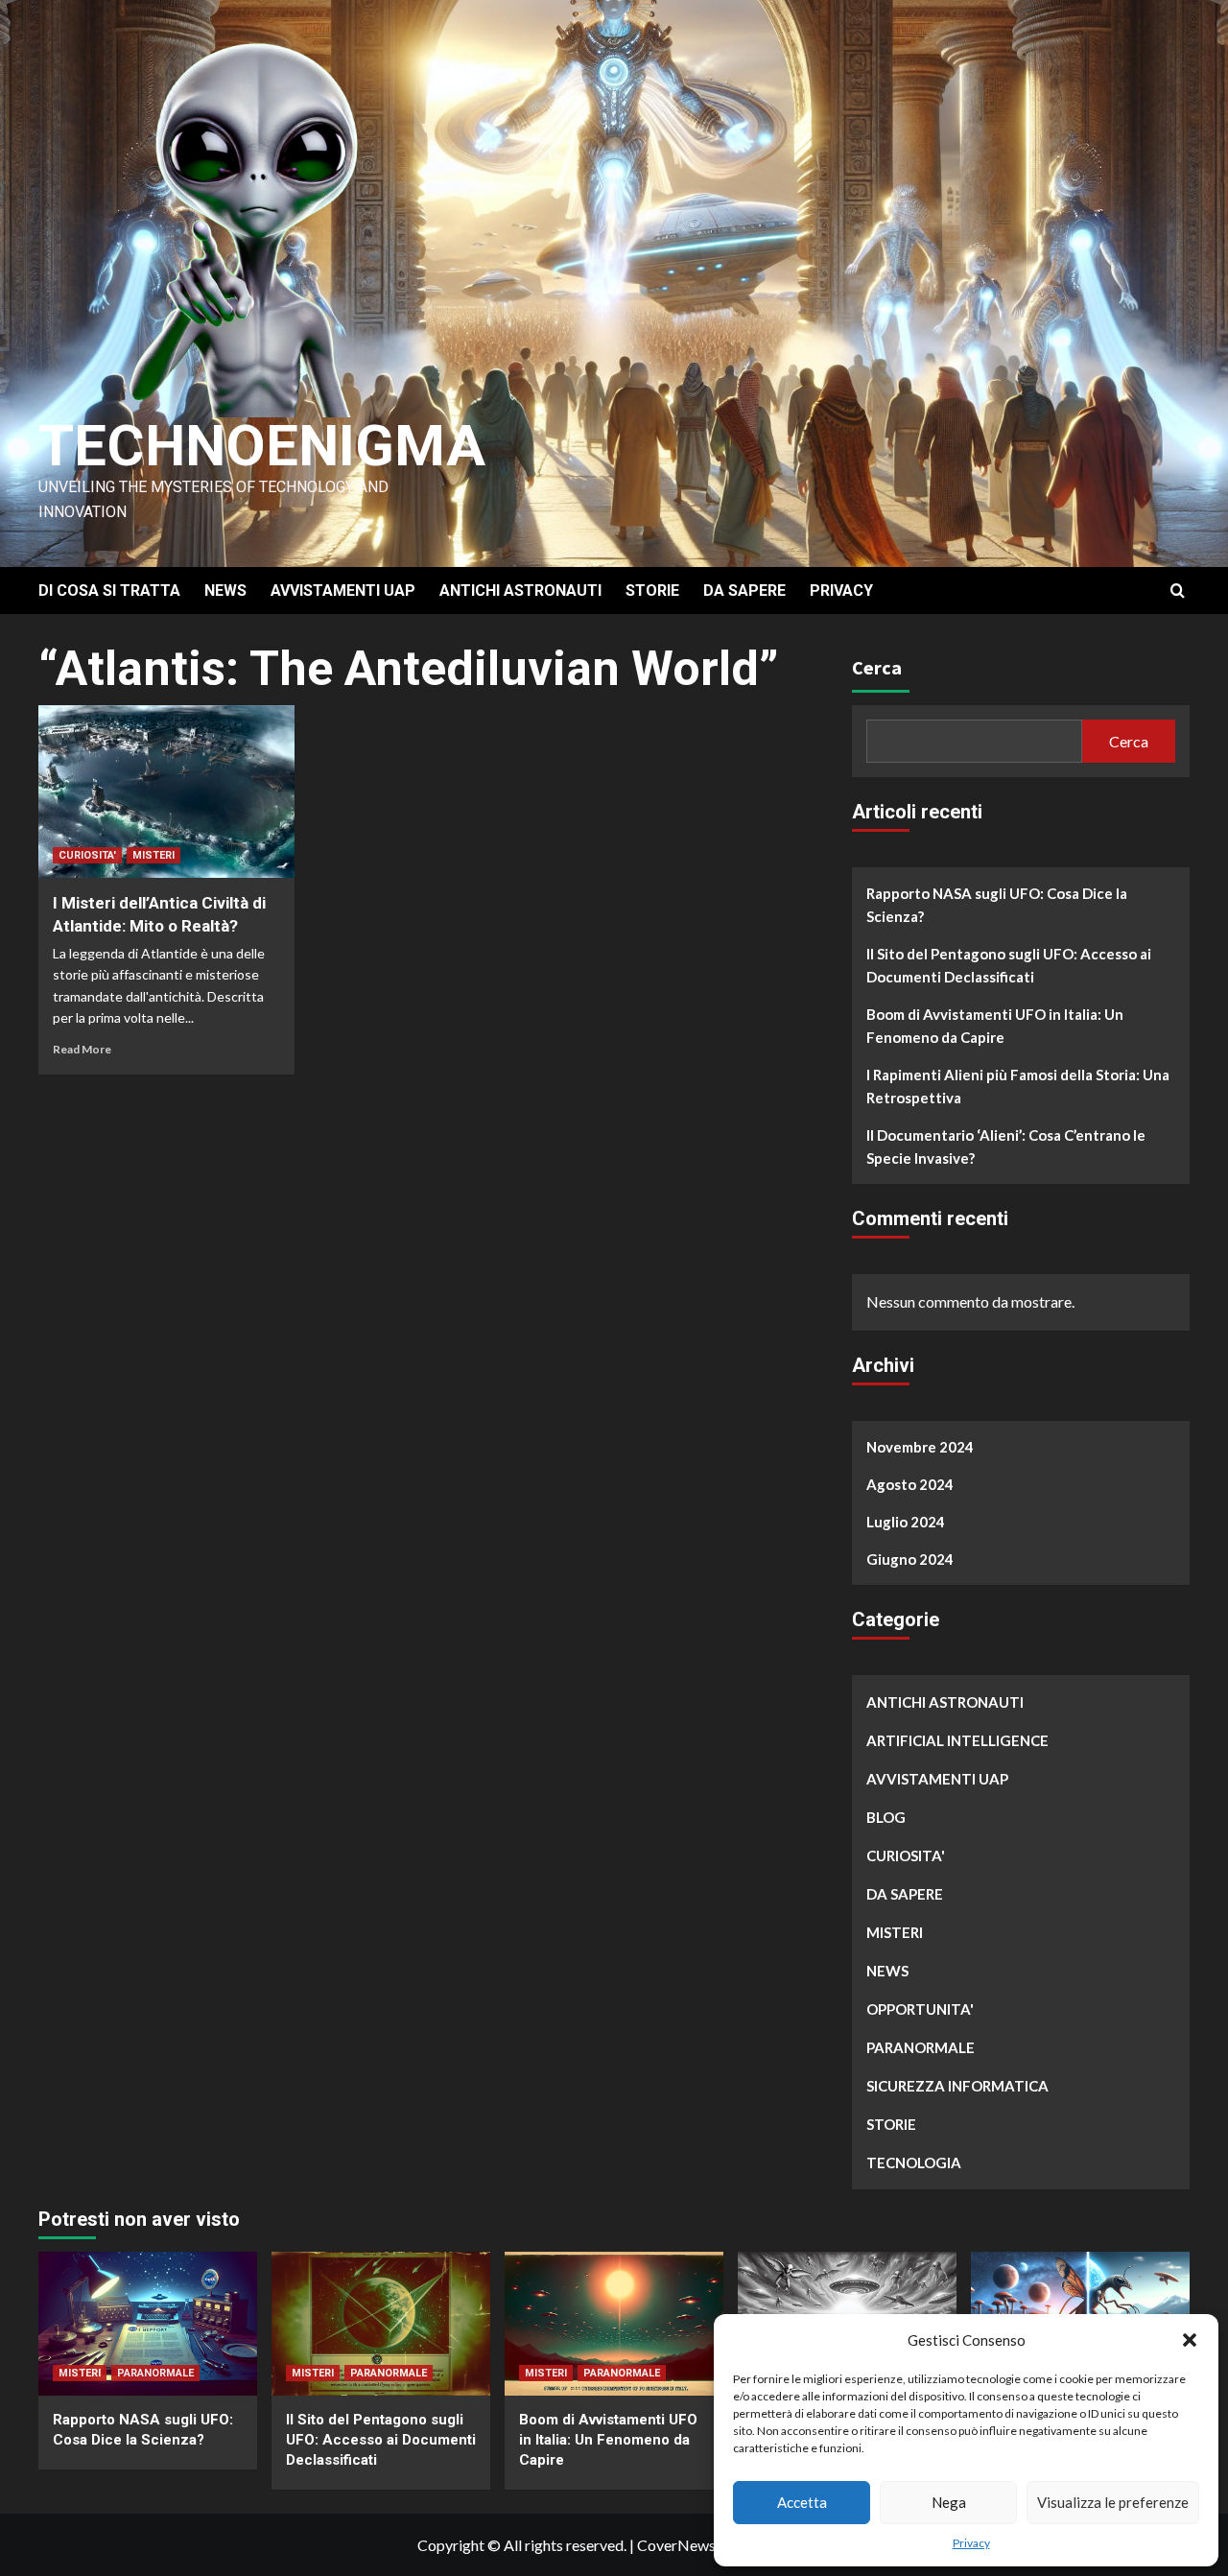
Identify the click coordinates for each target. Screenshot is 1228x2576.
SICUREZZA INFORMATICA (957, 2086)
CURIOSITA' (87, 855)
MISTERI (153, 855)
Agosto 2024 (910, 1484)
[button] (1190, 2340)
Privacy (971, 2543)
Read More (82, 1049)
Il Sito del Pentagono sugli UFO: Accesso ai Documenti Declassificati (1009, 965)
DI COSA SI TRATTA (109, 591)
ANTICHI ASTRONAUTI (520, 591)
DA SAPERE (744, 591)
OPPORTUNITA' (920, 2009)
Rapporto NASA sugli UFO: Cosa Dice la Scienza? (997, 905)
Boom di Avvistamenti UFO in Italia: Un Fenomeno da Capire (995, 1026)
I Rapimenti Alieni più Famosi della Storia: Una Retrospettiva (1018, 1086)
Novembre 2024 (920, 1447)
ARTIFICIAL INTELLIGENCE (957, 1740)
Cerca (877, 667)
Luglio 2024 (906, 1522)
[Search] (1178, 591)
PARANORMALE (921, 2047)
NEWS (225, 591)
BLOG (886, 1817)
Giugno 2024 (910, 1559)
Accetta (802, 2502)
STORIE (652, 591)
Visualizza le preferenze (1113, 2502)
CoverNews (676, 2545)
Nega (949, 2502)
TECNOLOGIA (914, 2162)
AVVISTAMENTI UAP (343, 591)
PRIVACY (841, 591)
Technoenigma (262, 446)
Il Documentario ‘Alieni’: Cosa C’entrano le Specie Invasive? (1006, 1146)
